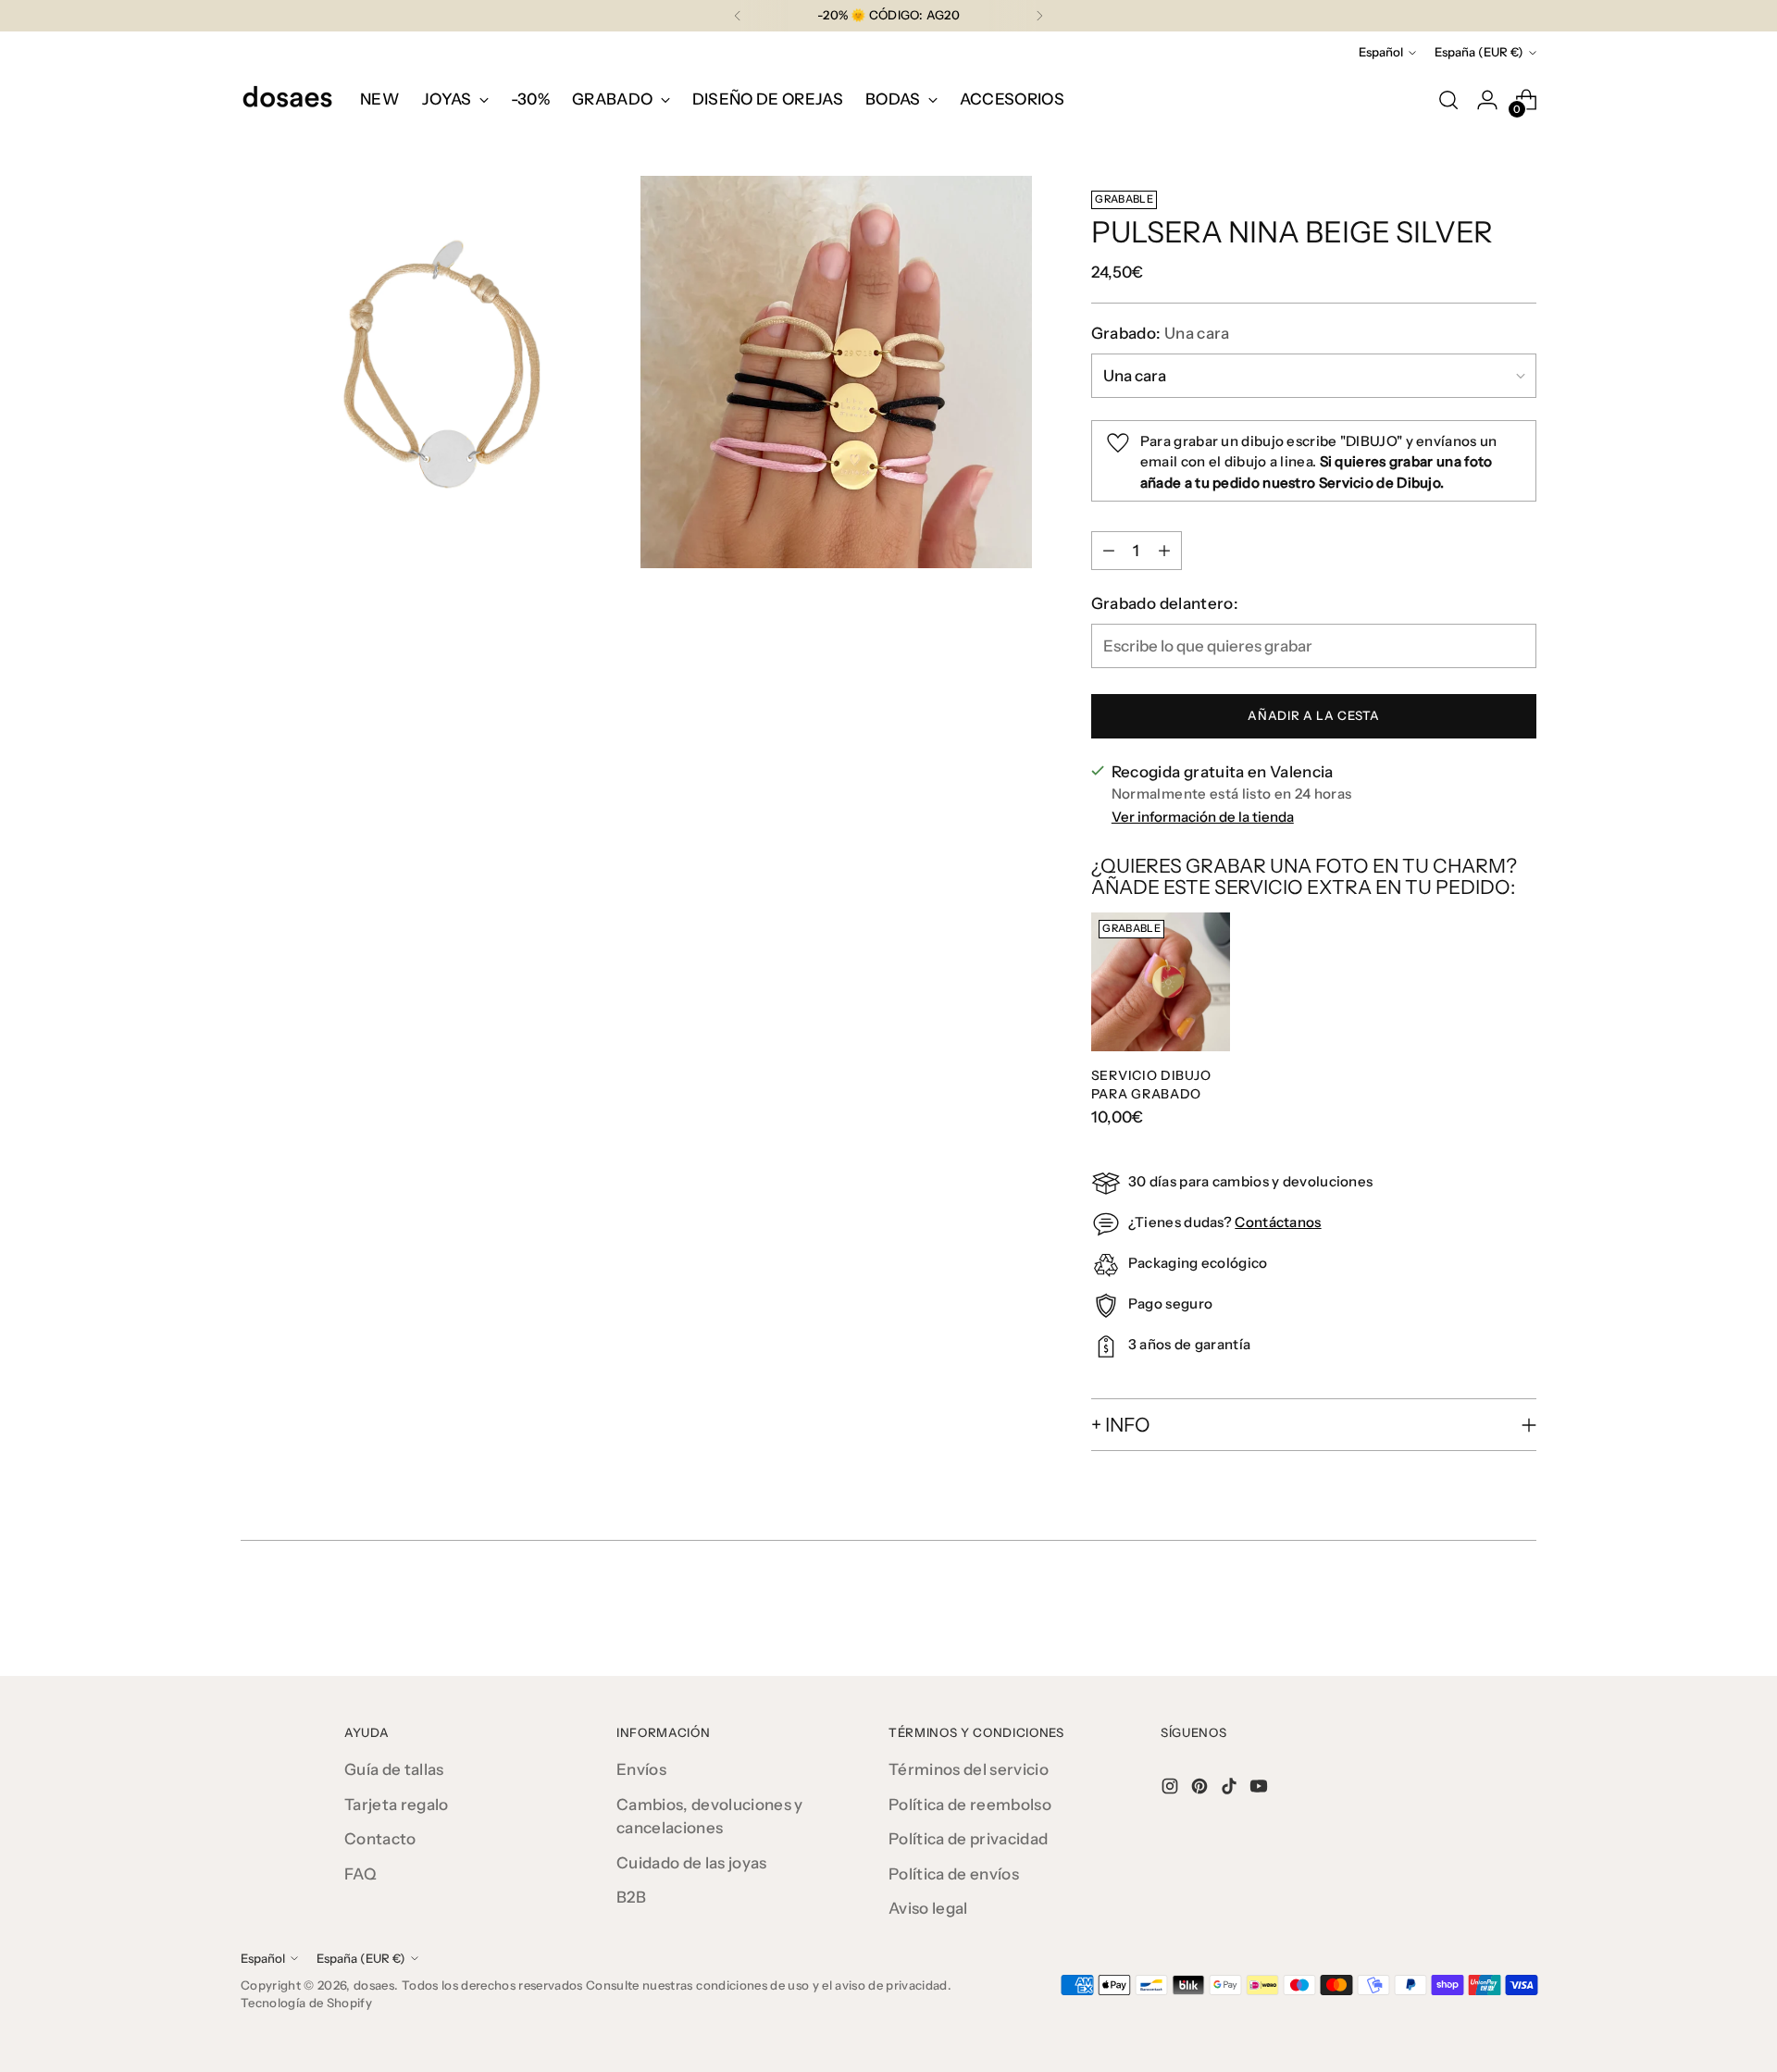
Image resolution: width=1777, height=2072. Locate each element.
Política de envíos (954, 1874)
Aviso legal (928, 1908)
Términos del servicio (969, 1769)
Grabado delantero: (1165, 603)
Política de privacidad (968, 1839)
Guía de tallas (394, 1769)
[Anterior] (738, 16)
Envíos (641, 1769)
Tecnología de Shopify (306, 2003)
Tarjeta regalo (397, 1805)
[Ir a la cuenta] (1487, 100)
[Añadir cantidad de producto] (1164, 551)
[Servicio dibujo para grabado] (1161, 982)
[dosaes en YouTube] (1261, 1790)
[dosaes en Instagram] (1172, 1790)
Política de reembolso (970, 1805)
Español (1381, 52)
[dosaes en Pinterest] (1201, 1790)
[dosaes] (287, 100)
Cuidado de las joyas (692, 1863)
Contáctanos (1278, 1222)
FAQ (360, 1874)
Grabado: (1161, 333)
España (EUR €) (1479, 52)
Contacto (380, 1839)
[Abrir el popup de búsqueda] (1448, 100)
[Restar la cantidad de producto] (1109, 551)
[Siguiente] (1039, 16)
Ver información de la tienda (1203, 817)
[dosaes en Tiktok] (1231, 1790)
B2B (631, 1897)
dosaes (374, 1985)
